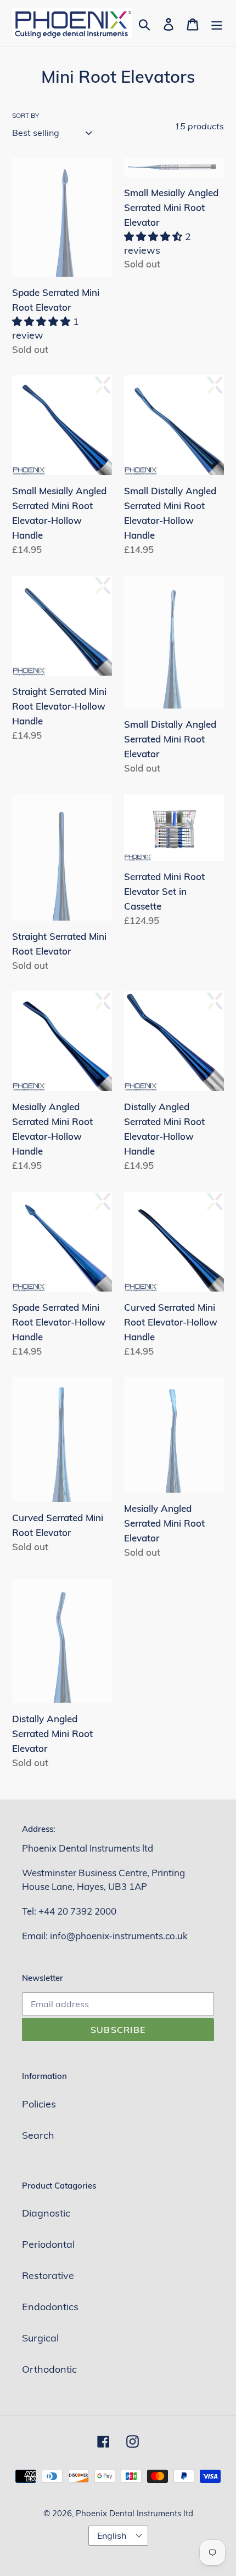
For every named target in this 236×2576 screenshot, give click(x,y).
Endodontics (50, 2307)
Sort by (26, 115)
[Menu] (217, 23)
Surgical (40, 2338)
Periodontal (48, 2244)
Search (38, 2135)
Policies (39, 2104)
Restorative (48, 2275)
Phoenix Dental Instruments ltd (134, 2513)
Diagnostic (46, 2213)
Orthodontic (49, 2369)
